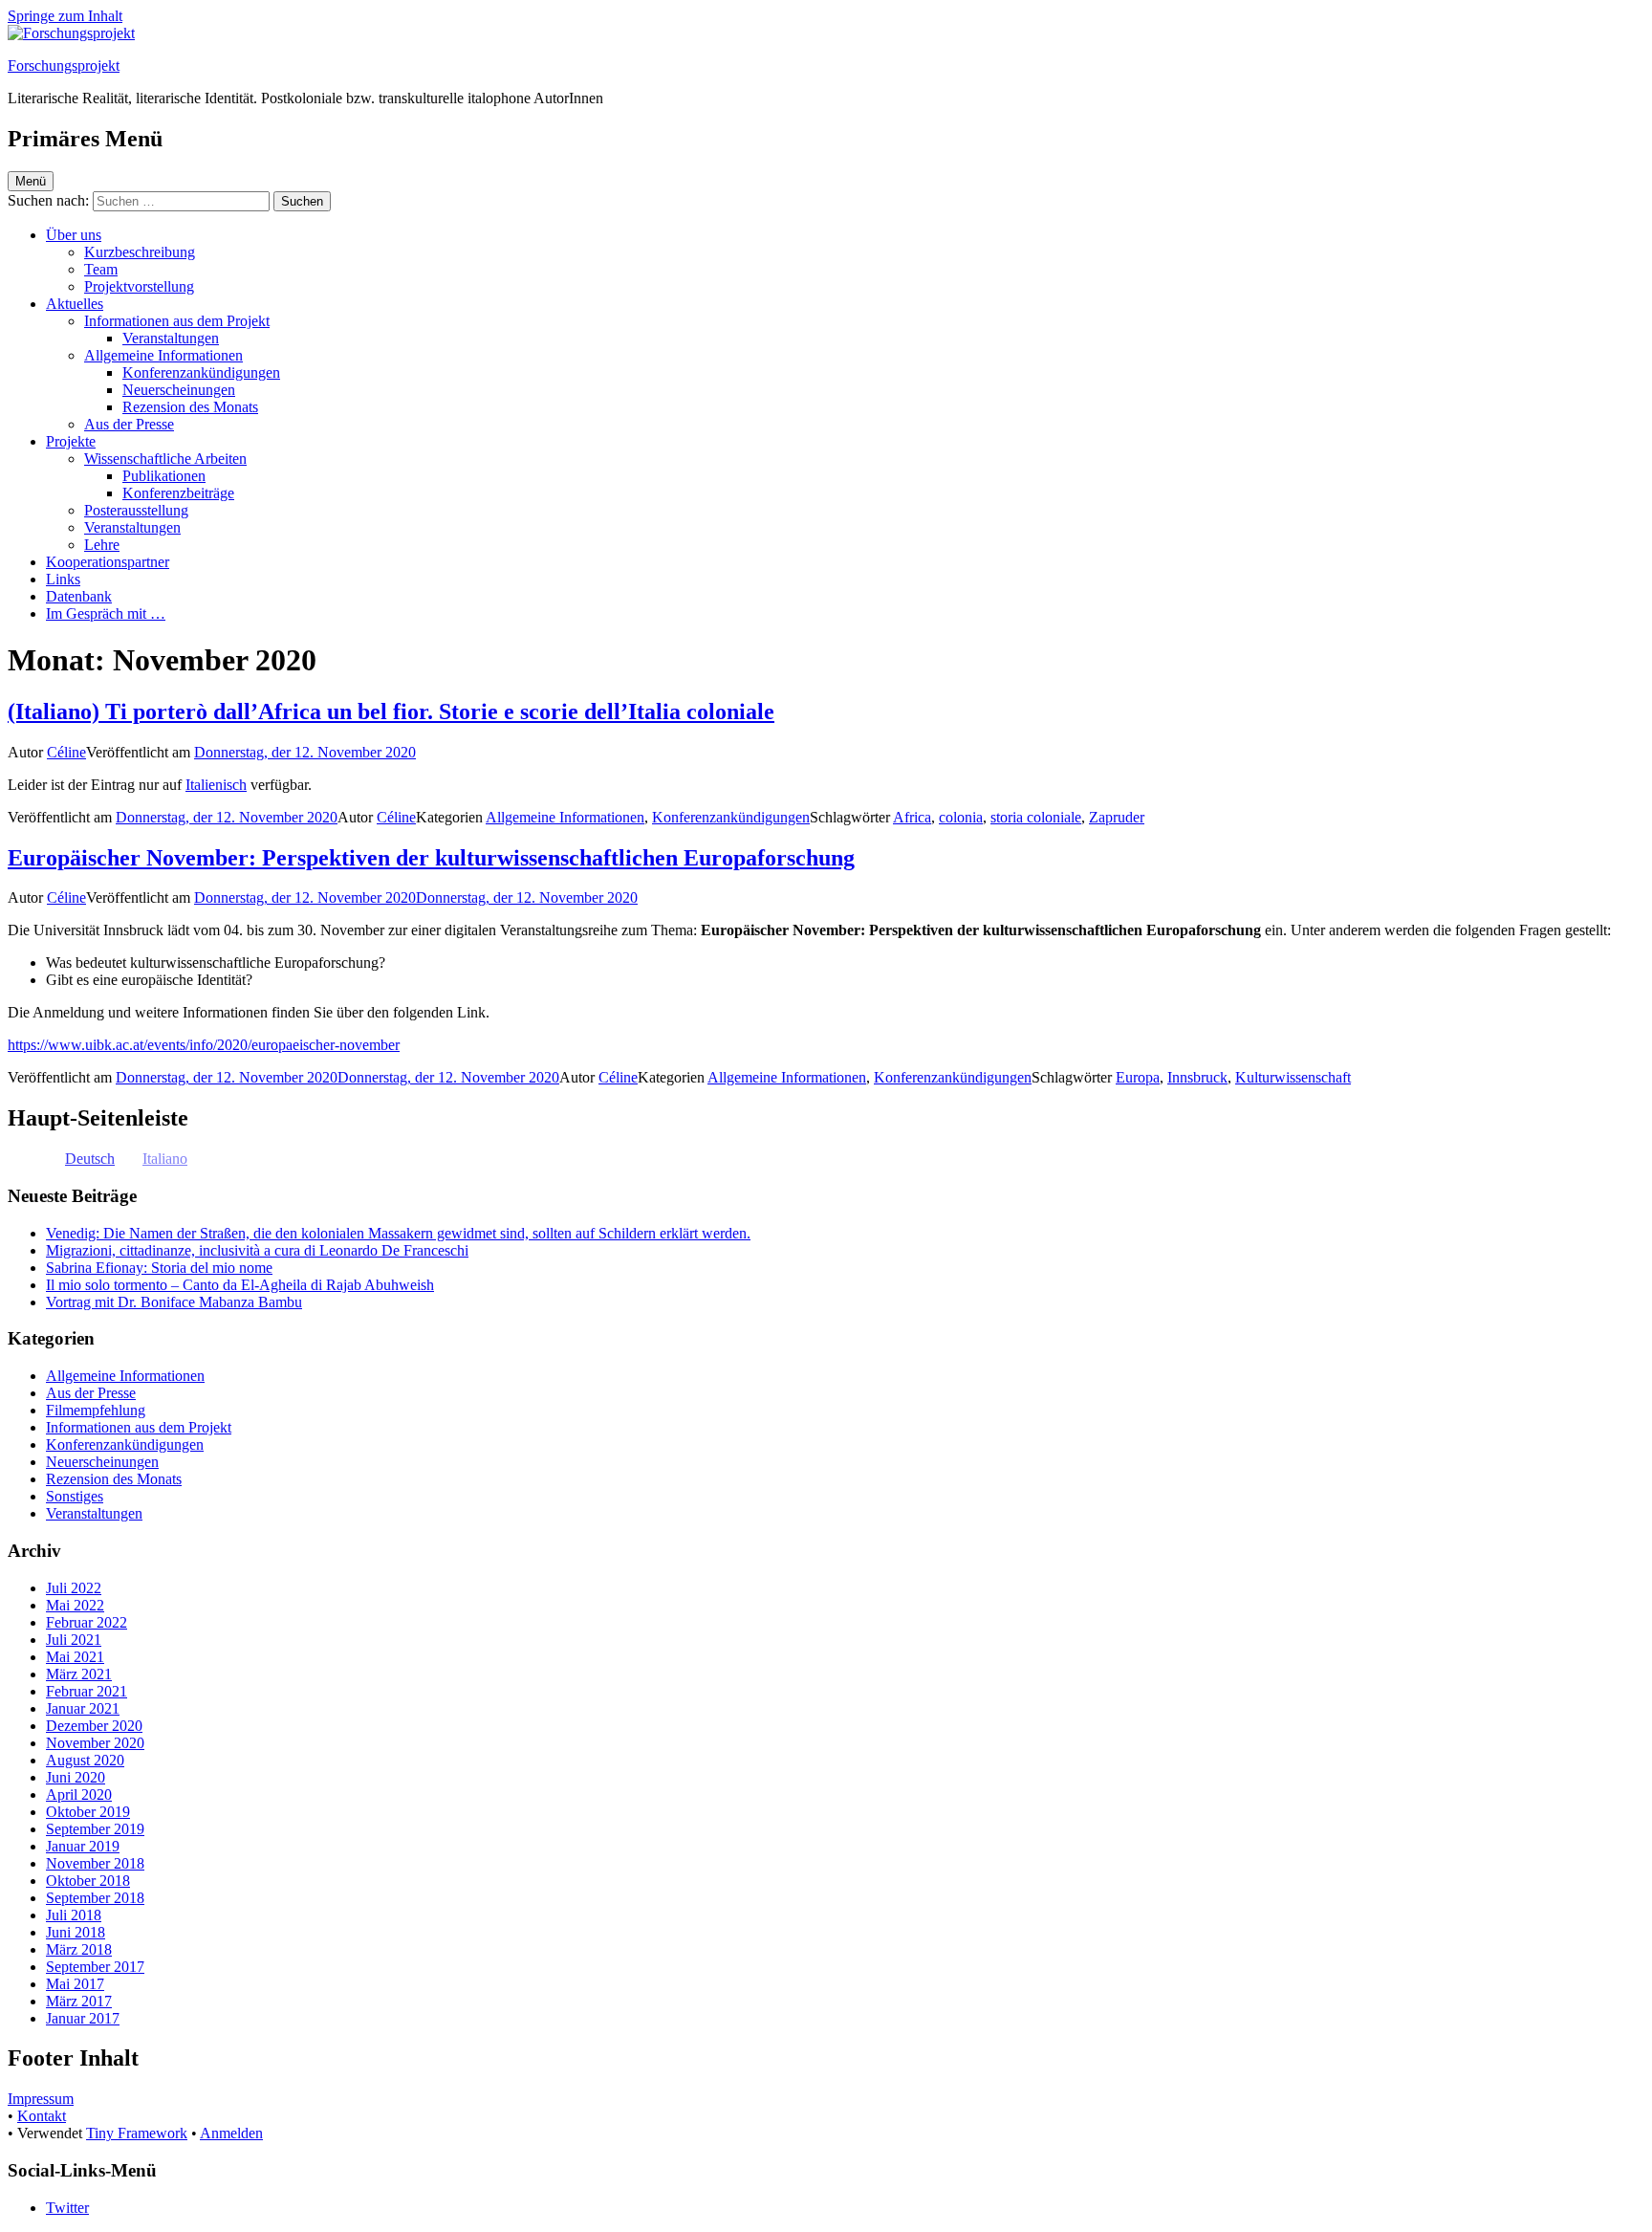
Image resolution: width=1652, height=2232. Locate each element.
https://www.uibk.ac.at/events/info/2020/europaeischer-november (204, 1045)
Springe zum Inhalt (65, 16)
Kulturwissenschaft (1293, 1077)
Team (101, 269)
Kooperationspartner (108, 562)
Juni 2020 (76, 1777)
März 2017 (79, 2001)
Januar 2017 (83, 2018)
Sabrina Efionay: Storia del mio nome (159, 1268)
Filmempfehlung (96, 1410)
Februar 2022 (87, 1622)
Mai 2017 (75, 1984)
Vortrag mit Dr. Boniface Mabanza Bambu (174, 1302)
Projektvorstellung (139, 286)
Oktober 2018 (88, 1881)
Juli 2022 (74, 1588)
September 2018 (95, 1898)
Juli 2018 (74, 1915)
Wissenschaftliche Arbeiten (165, 459)
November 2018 (95, 1863)
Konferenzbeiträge (178, 493)
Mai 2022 (75, 1605)
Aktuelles (75, 304)
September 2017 (95, 1967)
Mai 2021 (75, 1657)
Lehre (102, 545)
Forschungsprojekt (64, 66)
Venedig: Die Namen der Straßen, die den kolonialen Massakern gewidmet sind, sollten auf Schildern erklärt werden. (398, 1233)
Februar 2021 (87, 1691)
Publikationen (164, 476)
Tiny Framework (137, 2133)
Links (63, 579)
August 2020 (85, 1760)
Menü (31, 181)
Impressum (41, 2099)
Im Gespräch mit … (106, 613)
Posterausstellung (136, 510)
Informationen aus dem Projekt (177, 321)
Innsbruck (1197, 1077)
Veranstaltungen (171, 338)
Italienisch (216, 785)
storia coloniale (1036, 817)
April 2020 (79, 1794)
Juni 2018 (76, 1932)
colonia (961, 817)
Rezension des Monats (190, 407)
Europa (1138, 1077)
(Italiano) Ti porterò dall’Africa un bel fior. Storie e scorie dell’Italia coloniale (391, 711)
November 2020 (95, 1743)
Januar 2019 (83, 1846)
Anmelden (231, 2133)
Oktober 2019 (88, 1812)
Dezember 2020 (94, 1726)
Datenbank (79, 596)
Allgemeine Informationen (163, 355)
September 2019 (95, 1829)
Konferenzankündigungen (201, 372)
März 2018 (79, 1949)
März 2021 (79, 1674)
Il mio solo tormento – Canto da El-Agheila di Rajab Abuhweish (240, 1285)
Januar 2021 (83, 1708)
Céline (66, 752)
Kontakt (42, 2116)
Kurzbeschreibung (140, 252)
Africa (912, 817)
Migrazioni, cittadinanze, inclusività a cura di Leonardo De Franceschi (257, 1250)
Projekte (71, 441)
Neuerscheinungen (179, 390)
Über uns (74, 235)
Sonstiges (75, 1496)
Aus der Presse (129, 424)
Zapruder (1117, 817)
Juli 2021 (74, 1640)
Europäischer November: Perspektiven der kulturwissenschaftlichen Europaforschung (431, 858)
